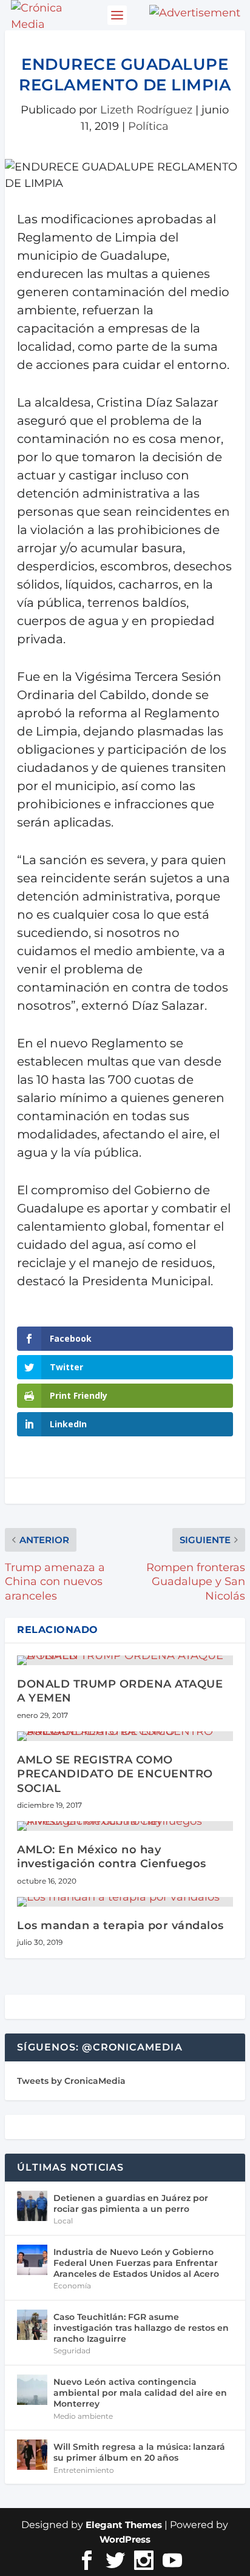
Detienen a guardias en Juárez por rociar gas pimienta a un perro (131, 2203)
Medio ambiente (83, 2416)
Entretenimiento (84, 2470)
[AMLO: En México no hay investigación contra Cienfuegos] (125, 1826)
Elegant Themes (124, 2525)
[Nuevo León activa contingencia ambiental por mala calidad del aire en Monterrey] (32, 2390)
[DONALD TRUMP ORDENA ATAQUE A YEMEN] (125, 1660)
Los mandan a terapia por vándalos (120, 1925)
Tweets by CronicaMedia (71, 2081)
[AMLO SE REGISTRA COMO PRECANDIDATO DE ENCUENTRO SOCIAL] (125, 1736)
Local (63, 2221)
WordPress (125, 2539)
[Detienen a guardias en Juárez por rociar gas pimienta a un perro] (32, 2206)
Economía (72, 2286)
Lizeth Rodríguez (146, 110)
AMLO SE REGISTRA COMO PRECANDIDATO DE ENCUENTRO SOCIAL (115, 1774)
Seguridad (72, 2351)
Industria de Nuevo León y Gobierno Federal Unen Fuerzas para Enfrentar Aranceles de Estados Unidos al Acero (136, 2263)
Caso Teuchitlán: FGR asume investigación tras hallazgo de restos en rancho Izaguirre (141, 2328)
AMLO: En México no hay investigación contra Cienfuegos (112, 1857)
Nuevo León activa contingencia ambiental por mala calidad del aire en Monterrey (140, 2393)
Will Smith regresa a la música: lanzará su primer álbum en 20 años (139, 2452)
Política (148, 126)
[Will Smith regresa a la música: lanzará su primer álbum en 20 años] (32, 2455)
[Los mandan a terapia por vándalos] (125, 1902)
